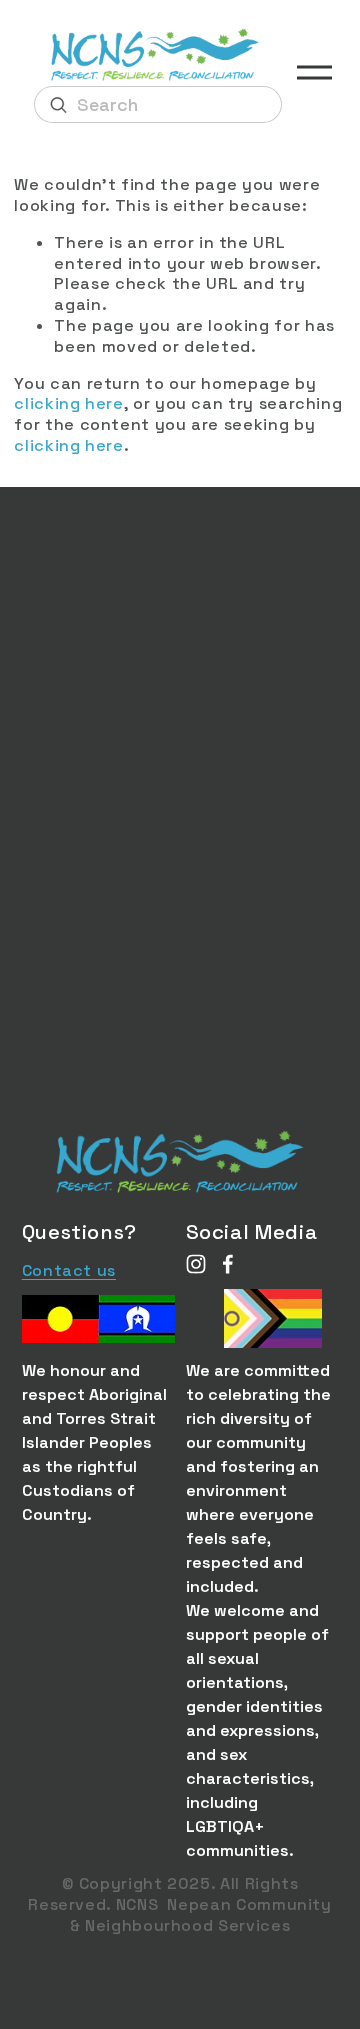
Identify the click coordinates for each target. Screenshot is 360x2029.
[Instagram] (196, 1264)
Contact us (69, 1271)
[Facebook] (228, 1264)
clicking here (68, 403)
